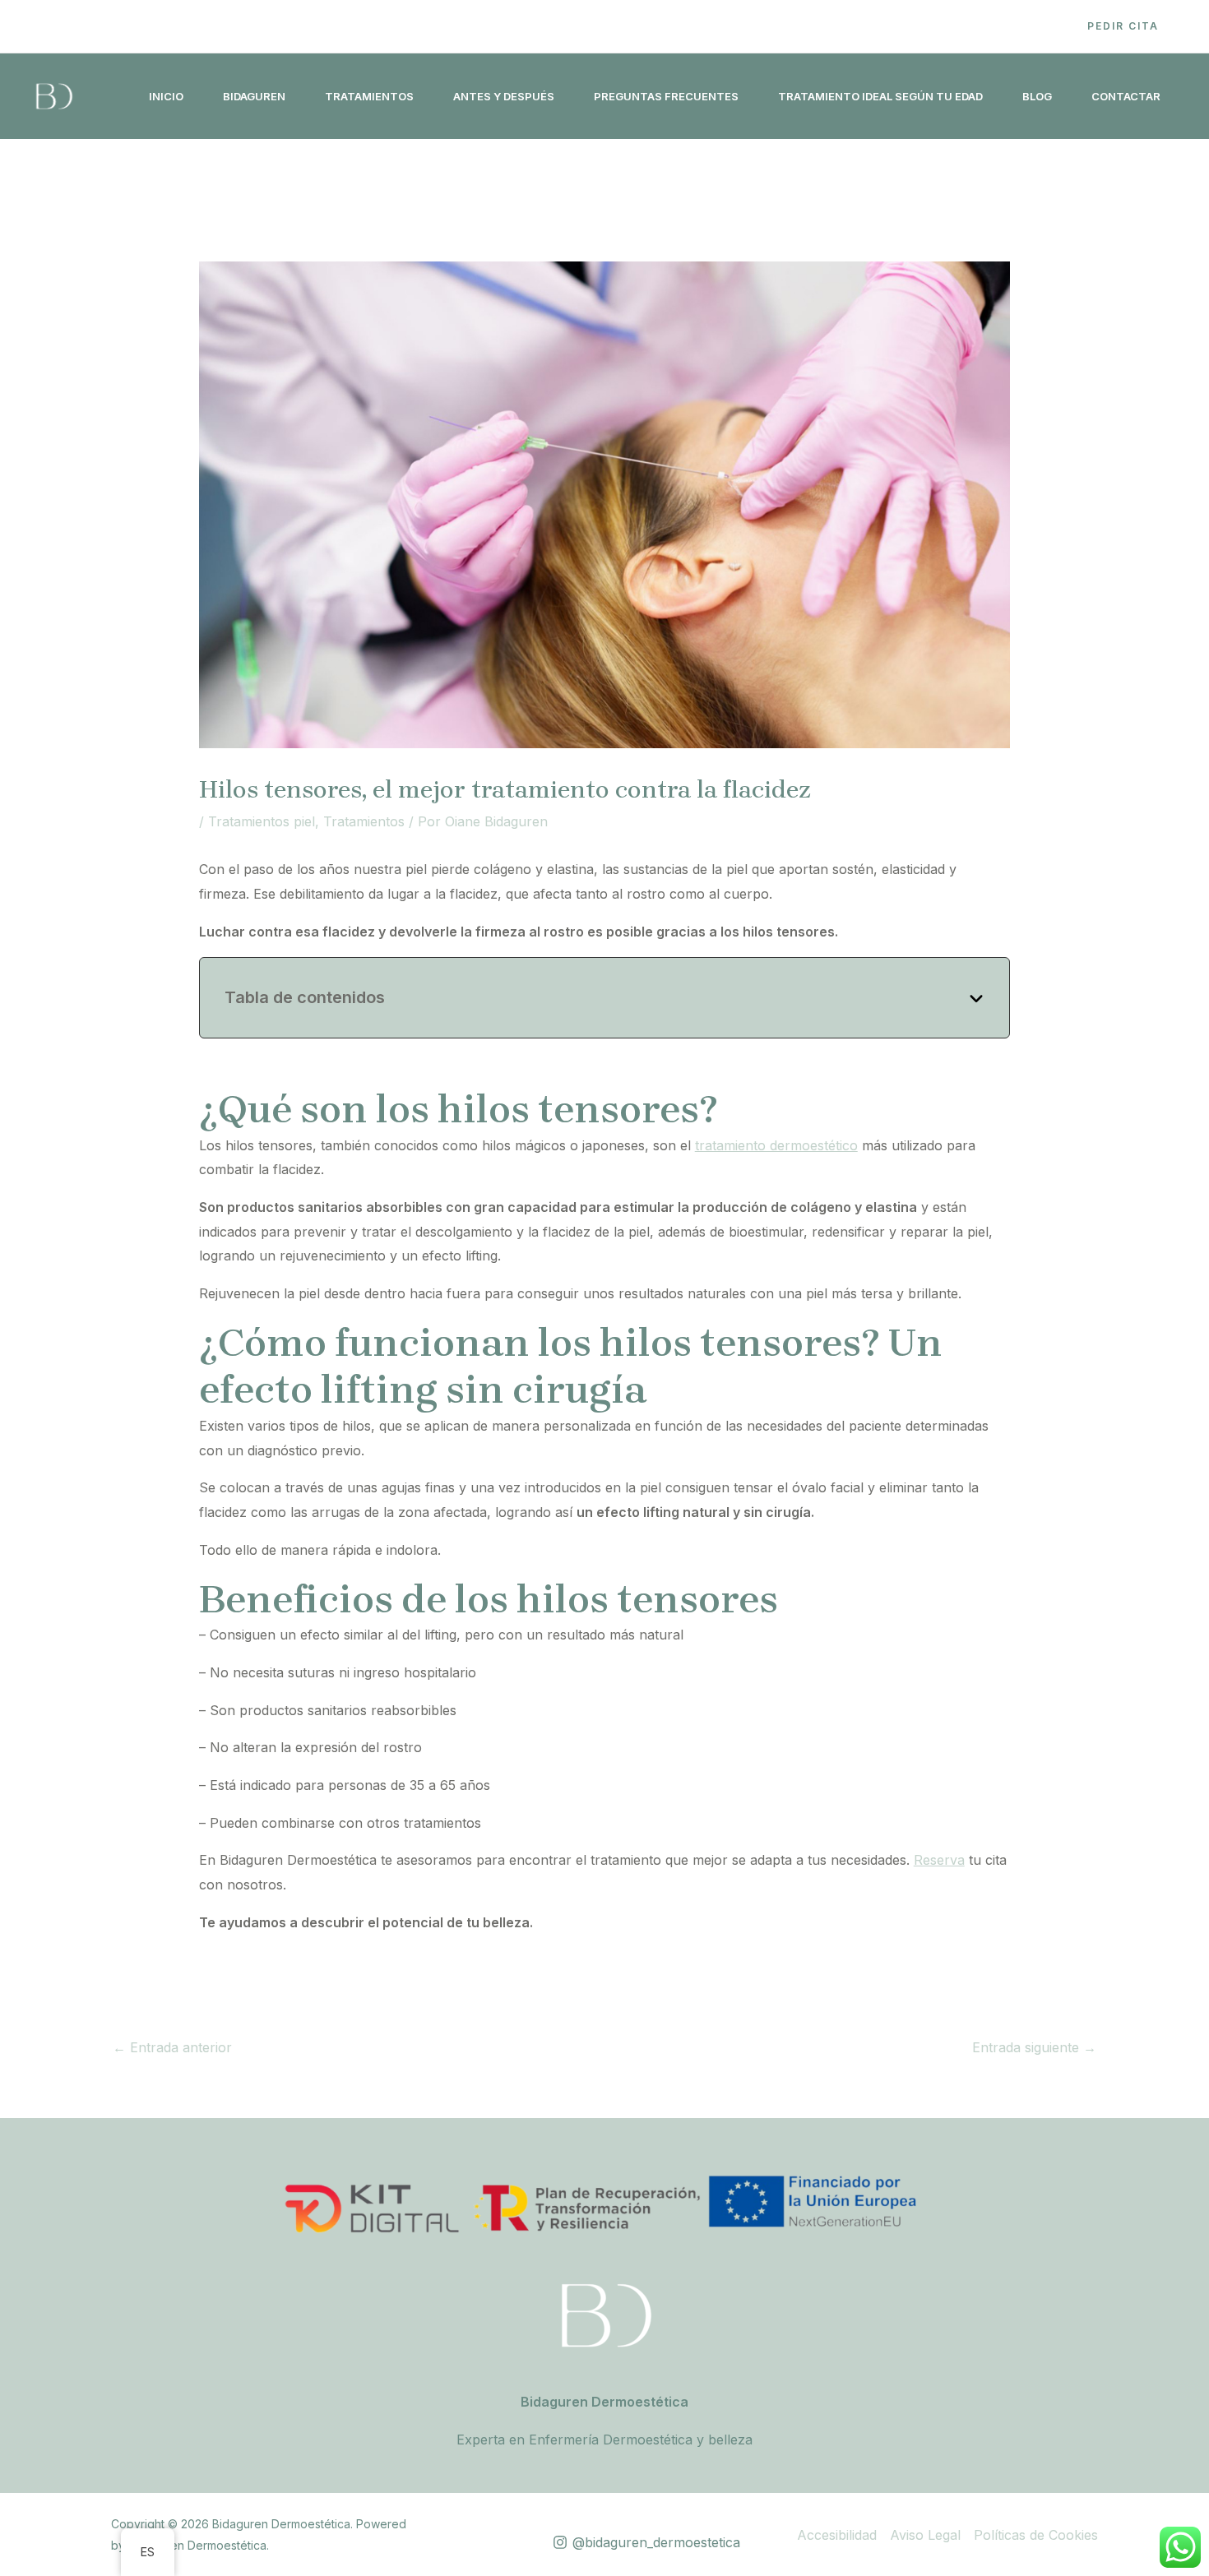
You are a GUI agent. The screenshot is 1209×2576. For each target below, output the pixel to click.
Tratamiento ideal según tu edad (880, 96)
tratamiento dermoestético (776, 1145)
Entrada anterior (172, 2047)
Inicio (166, 96)
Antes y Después (504, 96)
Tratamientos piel (262, 821)
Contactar (1126, 96)
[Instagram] (1028, 27)
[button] (1123, 26)
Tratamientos (369, 96)
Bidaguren (254, 96)
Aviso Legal (925, 2535)
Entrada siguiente (1034, 2047)
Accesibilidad (837, 2535)
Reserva (939, 1860)
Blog (1037, 96)
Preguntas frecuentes (666, 96)
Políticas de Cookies (1036, 2535)
